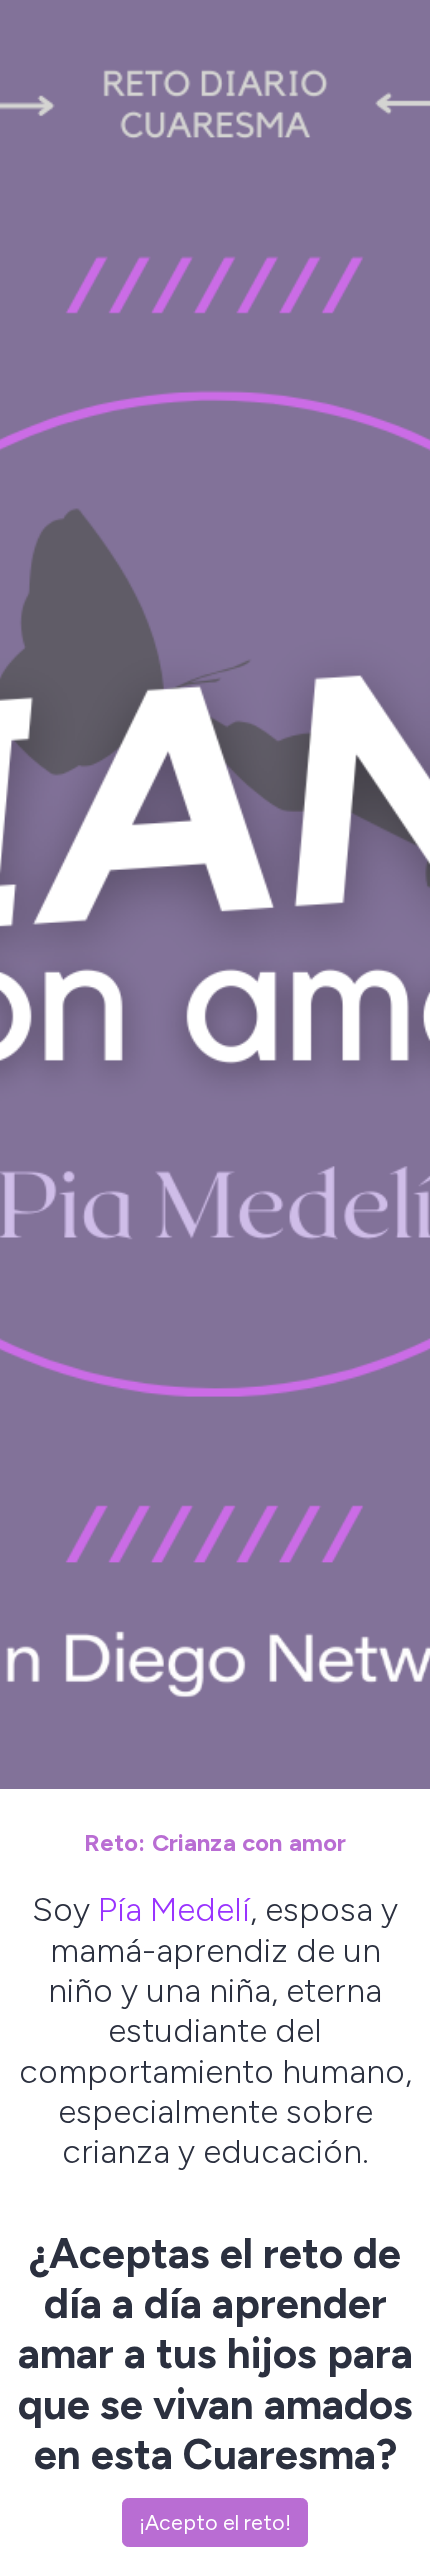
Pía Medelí (174, 1909)
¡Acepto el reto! (215, 2522)
